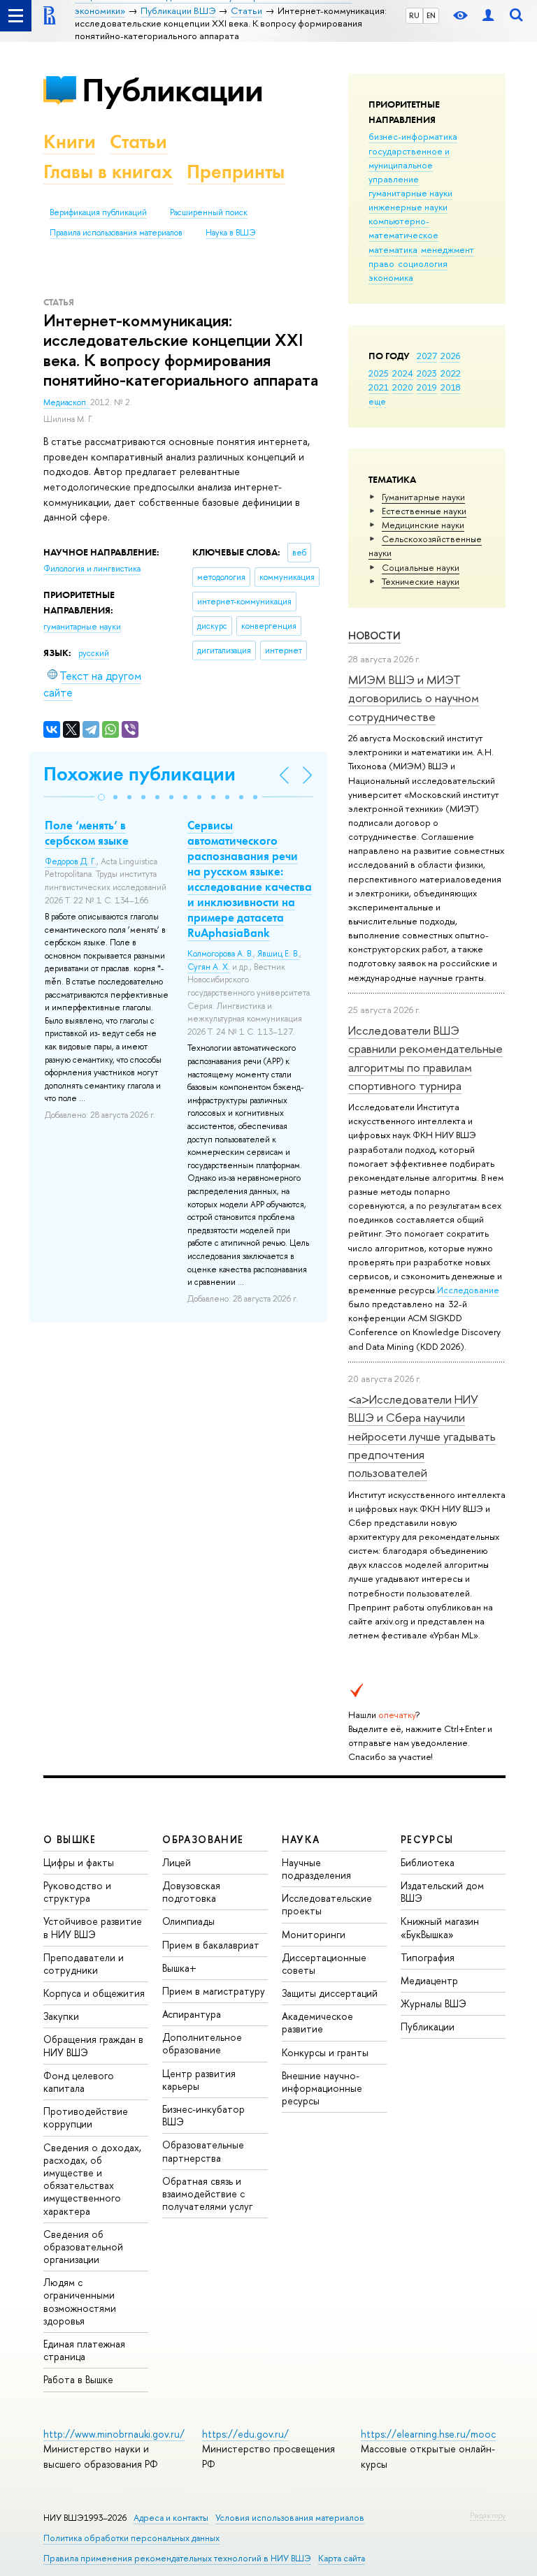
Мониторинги (314, 1934)
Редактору (488, 2515)
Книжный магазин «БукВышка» (440, 1927)
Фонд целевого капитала (79, 2082)
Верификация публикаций (98, 212)
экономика (391, 277)
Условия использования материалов (290, 2518)
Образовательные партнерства (203, 2151)
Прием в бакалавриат (211, 1945)
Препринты (236, 172)
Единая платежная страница (84, 2350)
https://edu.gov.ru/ (245, 2434)
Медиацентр (429, 1980)
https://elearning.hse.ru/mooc (428, 2434)
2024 (403, 373)
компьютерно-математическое (403, 228)
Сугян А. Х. (209, 967)
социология (423, 263)
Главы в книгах (108, 172)
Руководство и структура (77, 1892)
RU (414, 15)
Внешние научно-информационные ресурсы (322, 2088)
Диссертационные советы (324, 1964)
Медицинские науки (423, 525)
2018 (451, 387)
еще (377, 401)
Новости (374, 635)
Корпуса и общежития (94, 1993)
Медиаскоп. (67, 402)
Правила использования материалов (116, 233)
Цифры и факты (79, 1862)
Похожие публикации (139, 774)
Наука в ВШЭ (230, 233)
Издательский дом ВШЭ (442, 1892)
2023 (427, 373)
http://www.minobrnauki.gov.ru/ (114, 2434)
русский (94, 653)
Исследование (468, 1290)
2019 (427, 387)
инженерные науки (408, 207)
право (381, 263)
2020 (403, 387)
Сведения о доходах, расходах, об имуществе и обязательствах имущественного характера (92, 2179)
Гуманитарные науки (423, 497)
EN (431, 15)
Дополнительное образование (202, 2043)
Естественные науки (424, 511)
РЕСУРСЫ (427, 1839)
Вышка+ (179, 1968)
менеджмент (447, 249)
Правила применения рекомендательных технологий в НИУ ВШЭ (177, 2558)
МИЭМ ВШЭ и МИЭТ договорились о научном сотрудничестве (414, 698)
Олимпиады (188, 1921)
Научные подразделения (316, 1869)
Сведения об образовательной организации (83, 2247)
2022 (451, 373)
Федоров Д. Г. (71, 861)
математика (393, 249)
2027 (427, 356)
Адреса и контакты (171, 2518)
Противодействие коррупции (86, 2117)
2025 (379, 373)
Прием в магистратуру (214, 1991)
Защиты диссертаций (330, 1993)
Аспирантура (192, 2014)
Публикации (172, 90)
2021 (379, 387)
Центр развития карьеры (199, 2080)
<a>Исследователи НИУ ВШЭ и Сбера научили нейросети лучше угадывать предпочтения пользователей (422, 1436)
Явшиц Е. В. (278, 954)
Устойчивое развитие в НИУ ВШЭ (93, 1927)
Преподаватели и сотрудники (84, 1964)
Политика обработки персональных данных (131, 2538)
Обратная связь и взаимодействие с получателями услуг (207, 2193)
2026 (450, 356)
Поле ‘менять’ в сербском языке (87, 833)
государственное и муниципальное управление (409, 165)
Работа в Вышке (78, 2379)
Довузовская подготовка (191, 1892)
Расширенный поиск (209, 212)
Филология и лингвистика (92, 569)
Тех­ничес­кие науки (421, 581)
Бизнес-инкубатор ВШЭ (203, 2115)
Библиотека (428, 1862)
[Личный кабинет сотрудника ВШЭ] (488, 16)
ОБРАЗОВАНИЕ (203, 1839)
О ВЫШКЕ (70, 1839)
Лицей (177, 1862)
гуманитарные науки (410, 193)
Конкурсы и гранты (325, 2052)
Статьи (138, 141)
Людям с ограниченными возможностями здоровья (80, 2301)
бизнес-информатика (413, 136)
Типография (428, 1957)
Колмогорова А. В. (220, 954)
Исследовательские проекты (327, 1904)
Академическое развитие (317, 2022)
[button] (101, 797)
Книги (70, 141)
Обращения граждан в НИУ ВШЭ (93, 2045)
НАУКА (301, 1839)
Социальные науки (421, 567)
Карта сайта (342, 2558)
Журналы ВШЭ (434, 2003)
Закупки (61, 2016)
